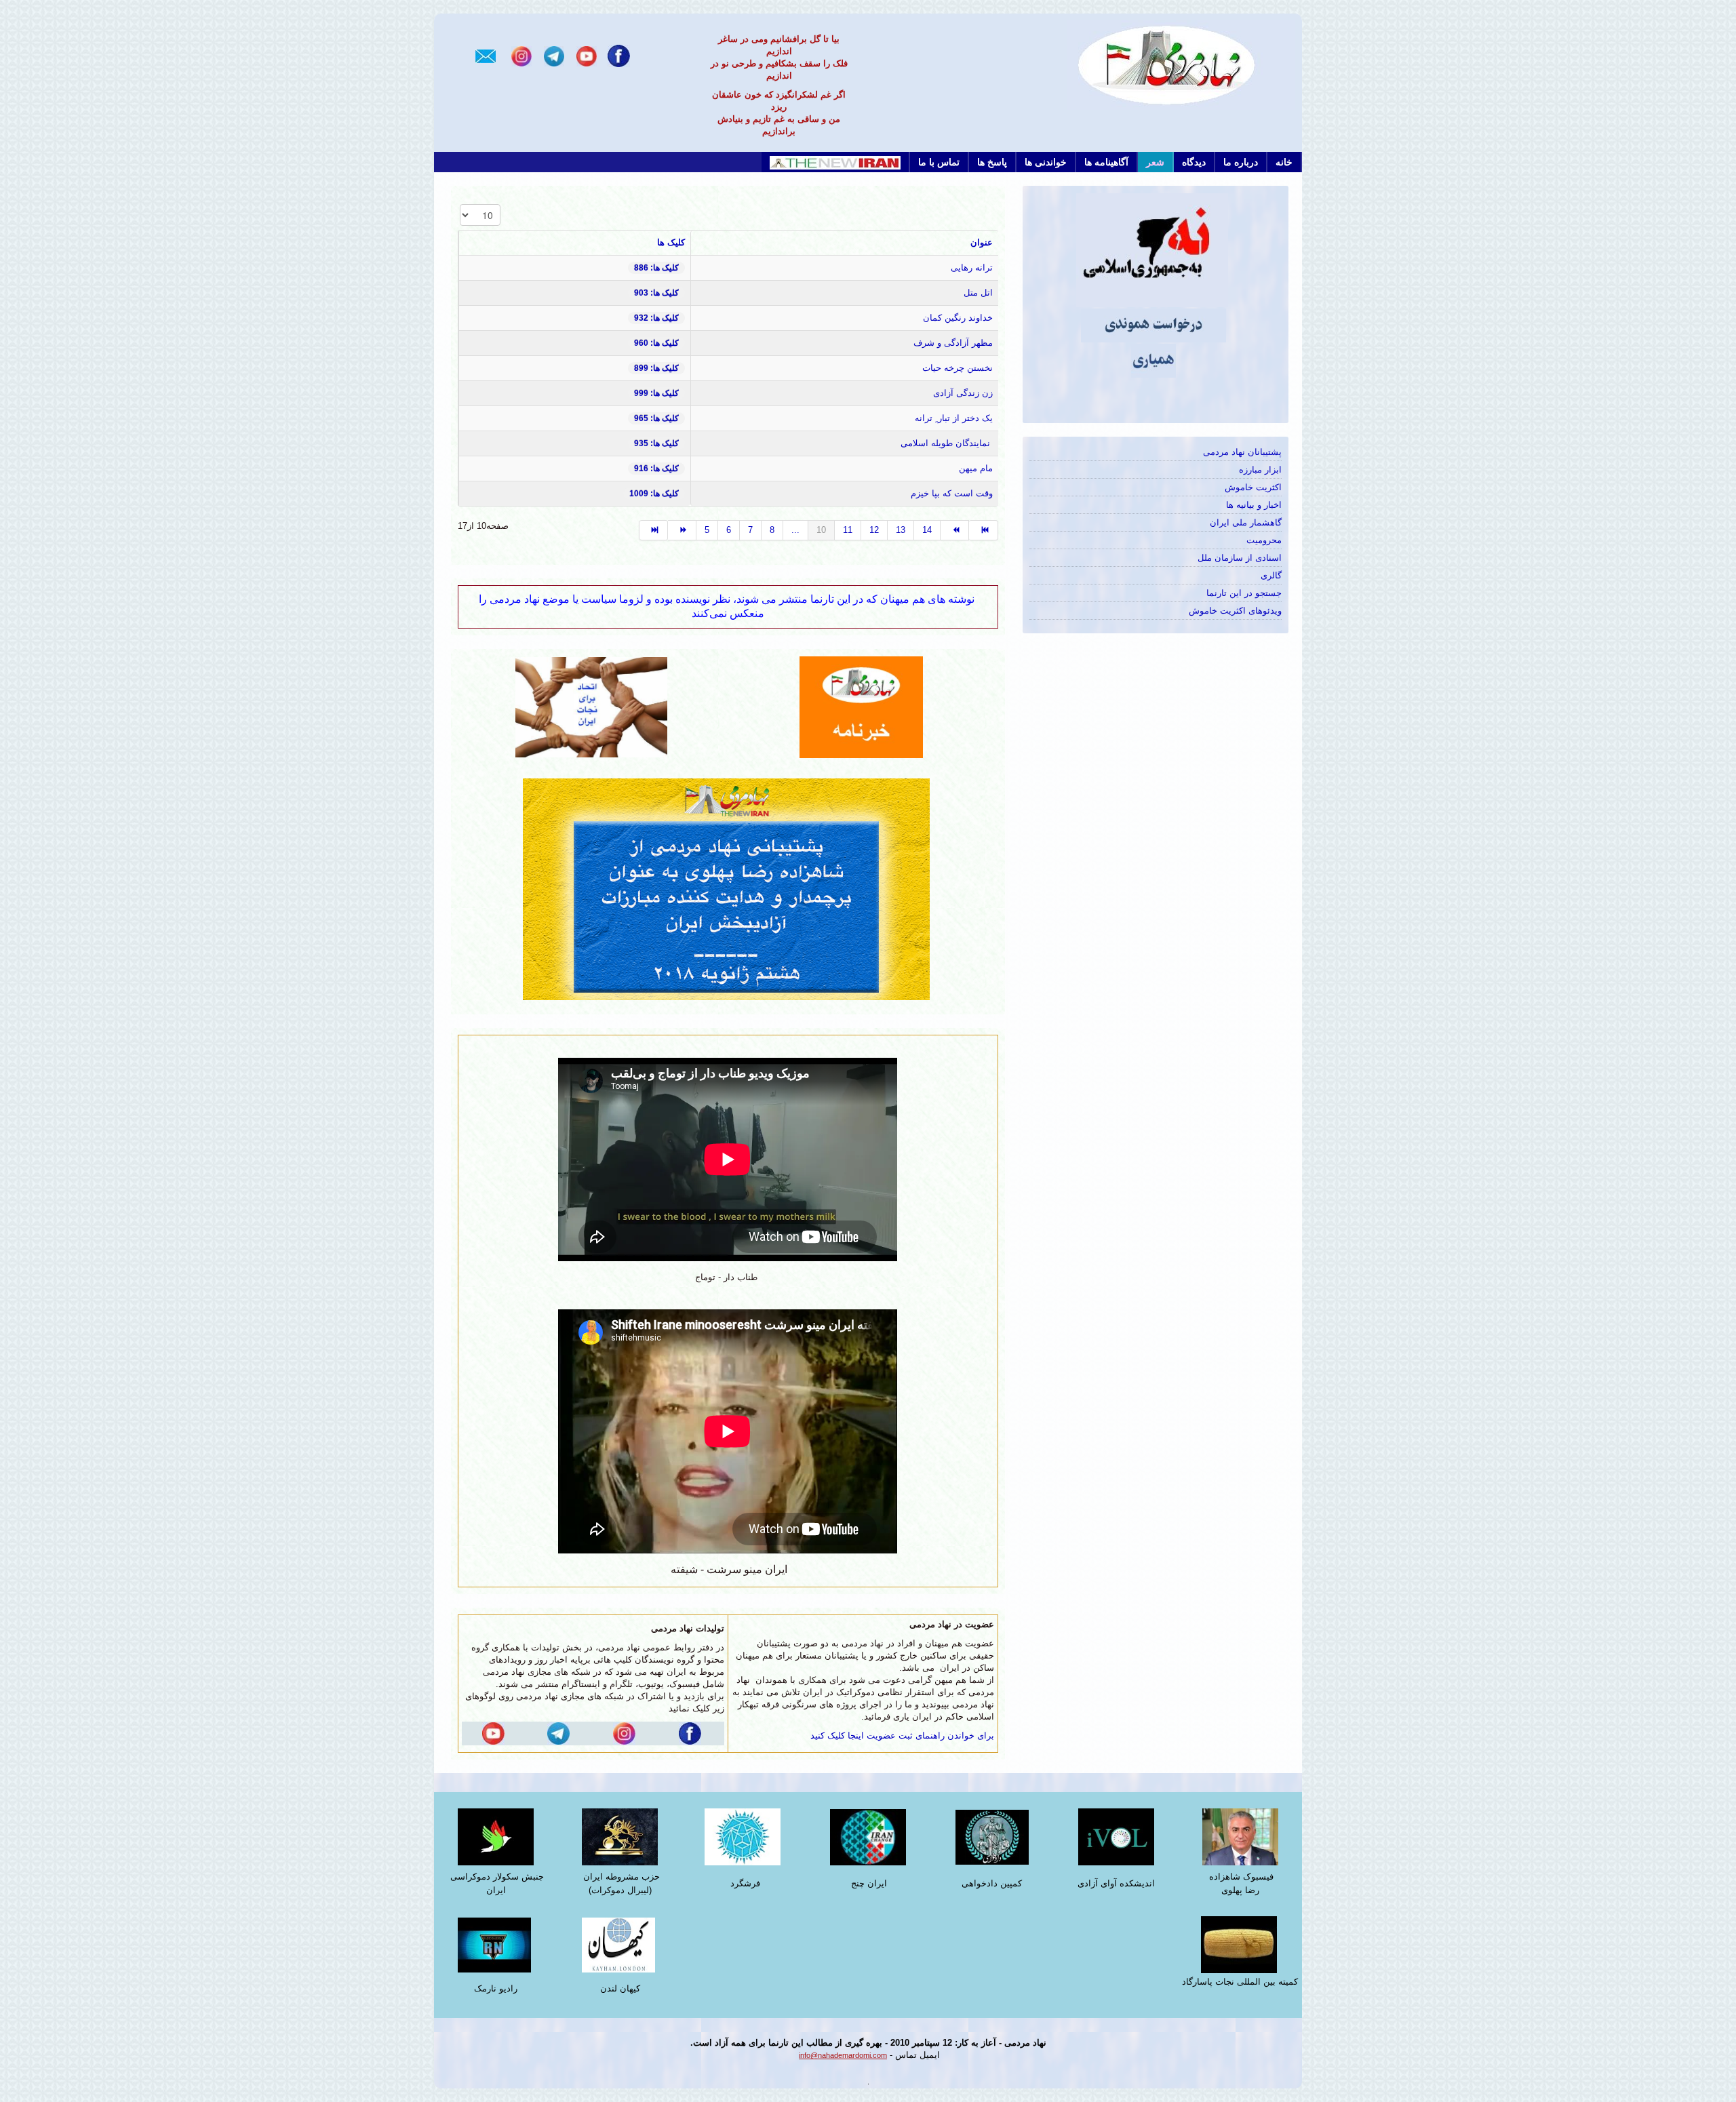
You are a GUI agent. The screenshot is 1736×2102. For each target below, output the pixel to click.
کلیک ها (671, 242)
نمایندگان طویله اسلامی (945, 443)
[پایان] (983, 530)
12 (874, 530)
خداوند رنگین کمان (958, 318)
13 (901, 530)
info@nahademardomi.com (843, 2055)
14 (927, 530)
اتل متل (978, 293)
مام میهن (976, 468)
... (795, 530)
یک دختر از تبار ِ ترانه (954, 418)
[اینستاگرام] (521, 55)
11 (848, 530)
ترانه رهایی (972, 267)
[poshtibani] (728, 889)
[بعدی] (955, 530)
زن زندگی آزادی (963, 393)
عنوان (982, 242)
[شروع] (653, 530)
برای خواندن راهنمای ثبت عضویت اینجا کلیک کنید (902, 1736)
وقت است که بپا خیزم (952, 493)
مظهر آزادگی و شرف (953, 343)
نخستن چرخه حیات (958, 368)
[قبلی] (682, 530)
